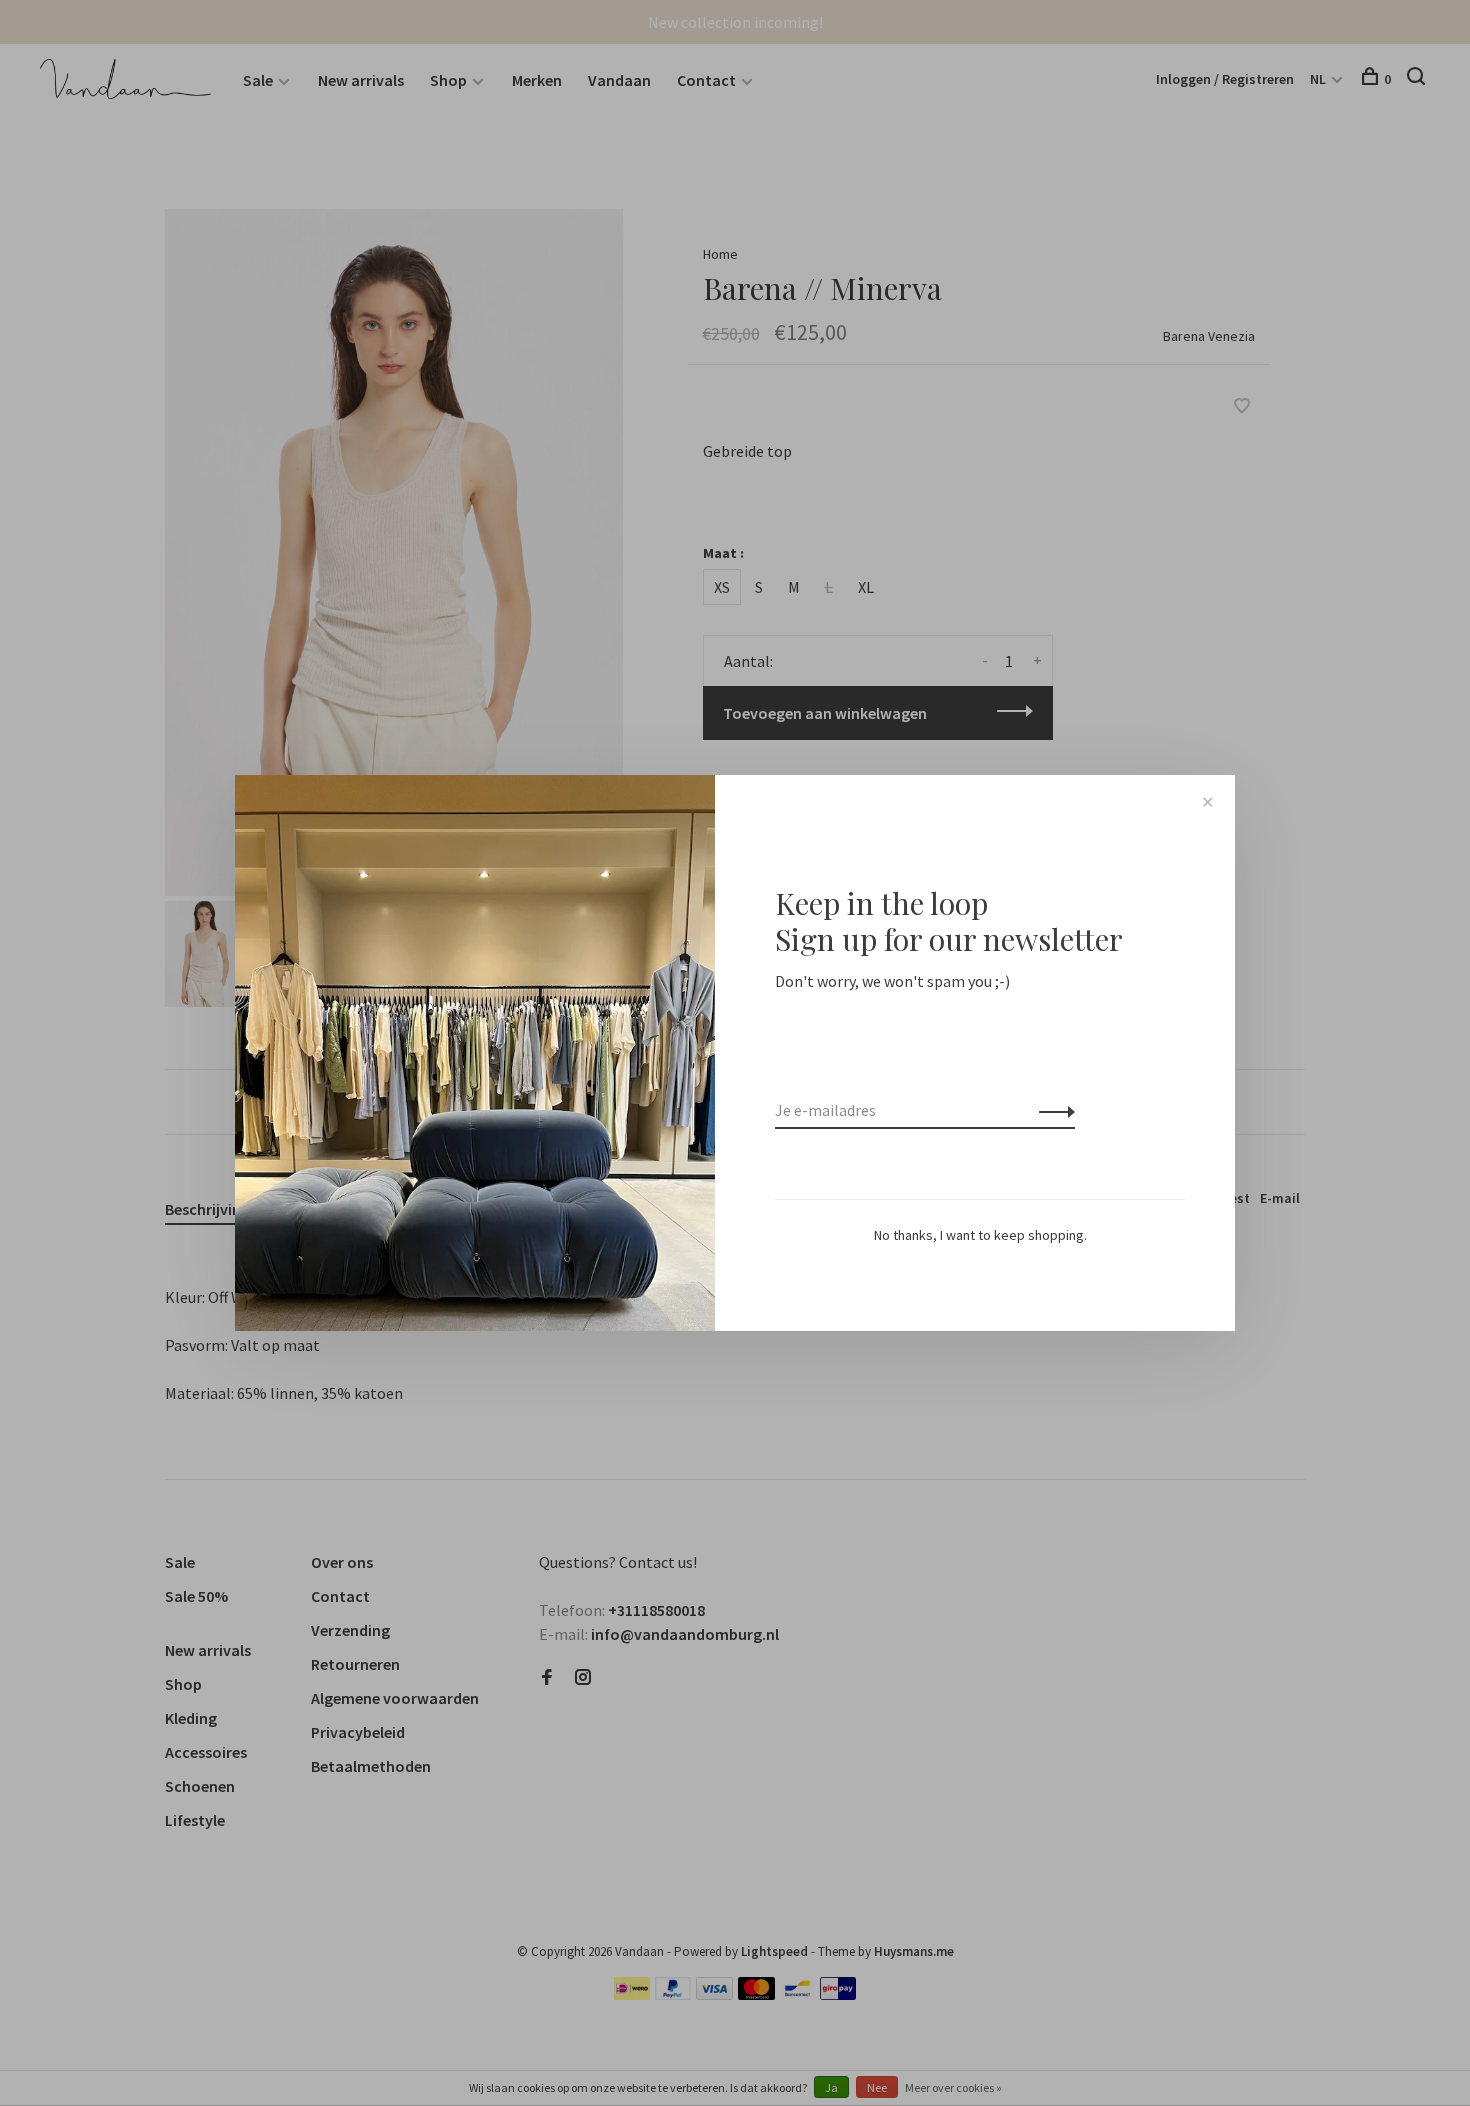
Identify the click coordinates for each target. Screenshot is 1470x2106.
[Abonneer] (1051, 1110)
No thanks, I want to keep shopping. (980, 1235)
